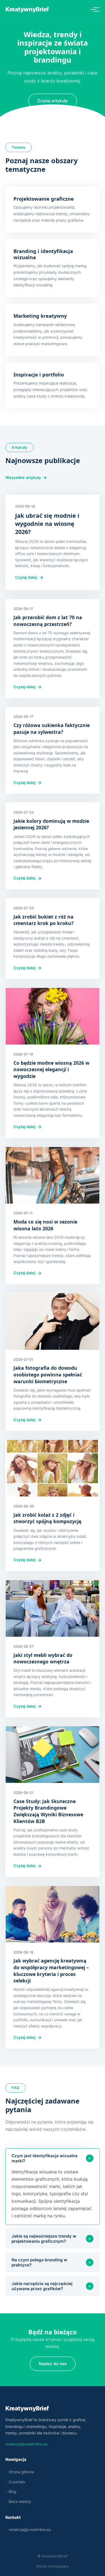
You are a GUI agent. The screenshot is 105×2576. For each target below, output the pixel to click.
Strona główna (21, 2472)
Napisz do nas (53, 2364)
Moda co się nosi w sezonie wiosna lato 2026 (45, 1225)
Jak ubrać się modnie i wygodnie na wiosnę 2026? (47, 524)
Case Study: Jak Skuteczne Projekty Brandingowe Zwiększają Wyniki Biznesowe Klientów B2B (48, 1811)
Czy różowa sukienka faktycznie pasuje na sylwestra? (52, 729)
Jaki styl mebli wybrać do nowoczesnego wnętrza (43, 1658)
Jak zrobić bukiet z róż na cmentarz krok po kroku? (43, 920)
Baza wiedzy (20, 2501)
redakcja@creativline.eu (27, 2444)
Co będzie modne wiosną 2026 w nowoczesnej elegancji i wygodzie (51, 1069)
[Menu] (94, 9)
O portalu (17, 2482)
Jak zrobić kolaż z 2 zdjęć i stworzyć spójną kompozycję (47, 1518)
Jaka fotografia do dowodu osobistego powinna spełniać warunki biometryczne (48, 1374)
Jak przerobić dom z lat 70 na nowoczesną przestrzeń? (48, 621)
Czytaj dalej (26, 577)
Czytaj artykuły (53, 101)
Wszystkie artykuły (23, 477)
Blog (13, 2491)
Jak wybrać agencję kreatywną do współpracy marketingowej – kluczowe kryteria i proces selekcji (51, 1971)
